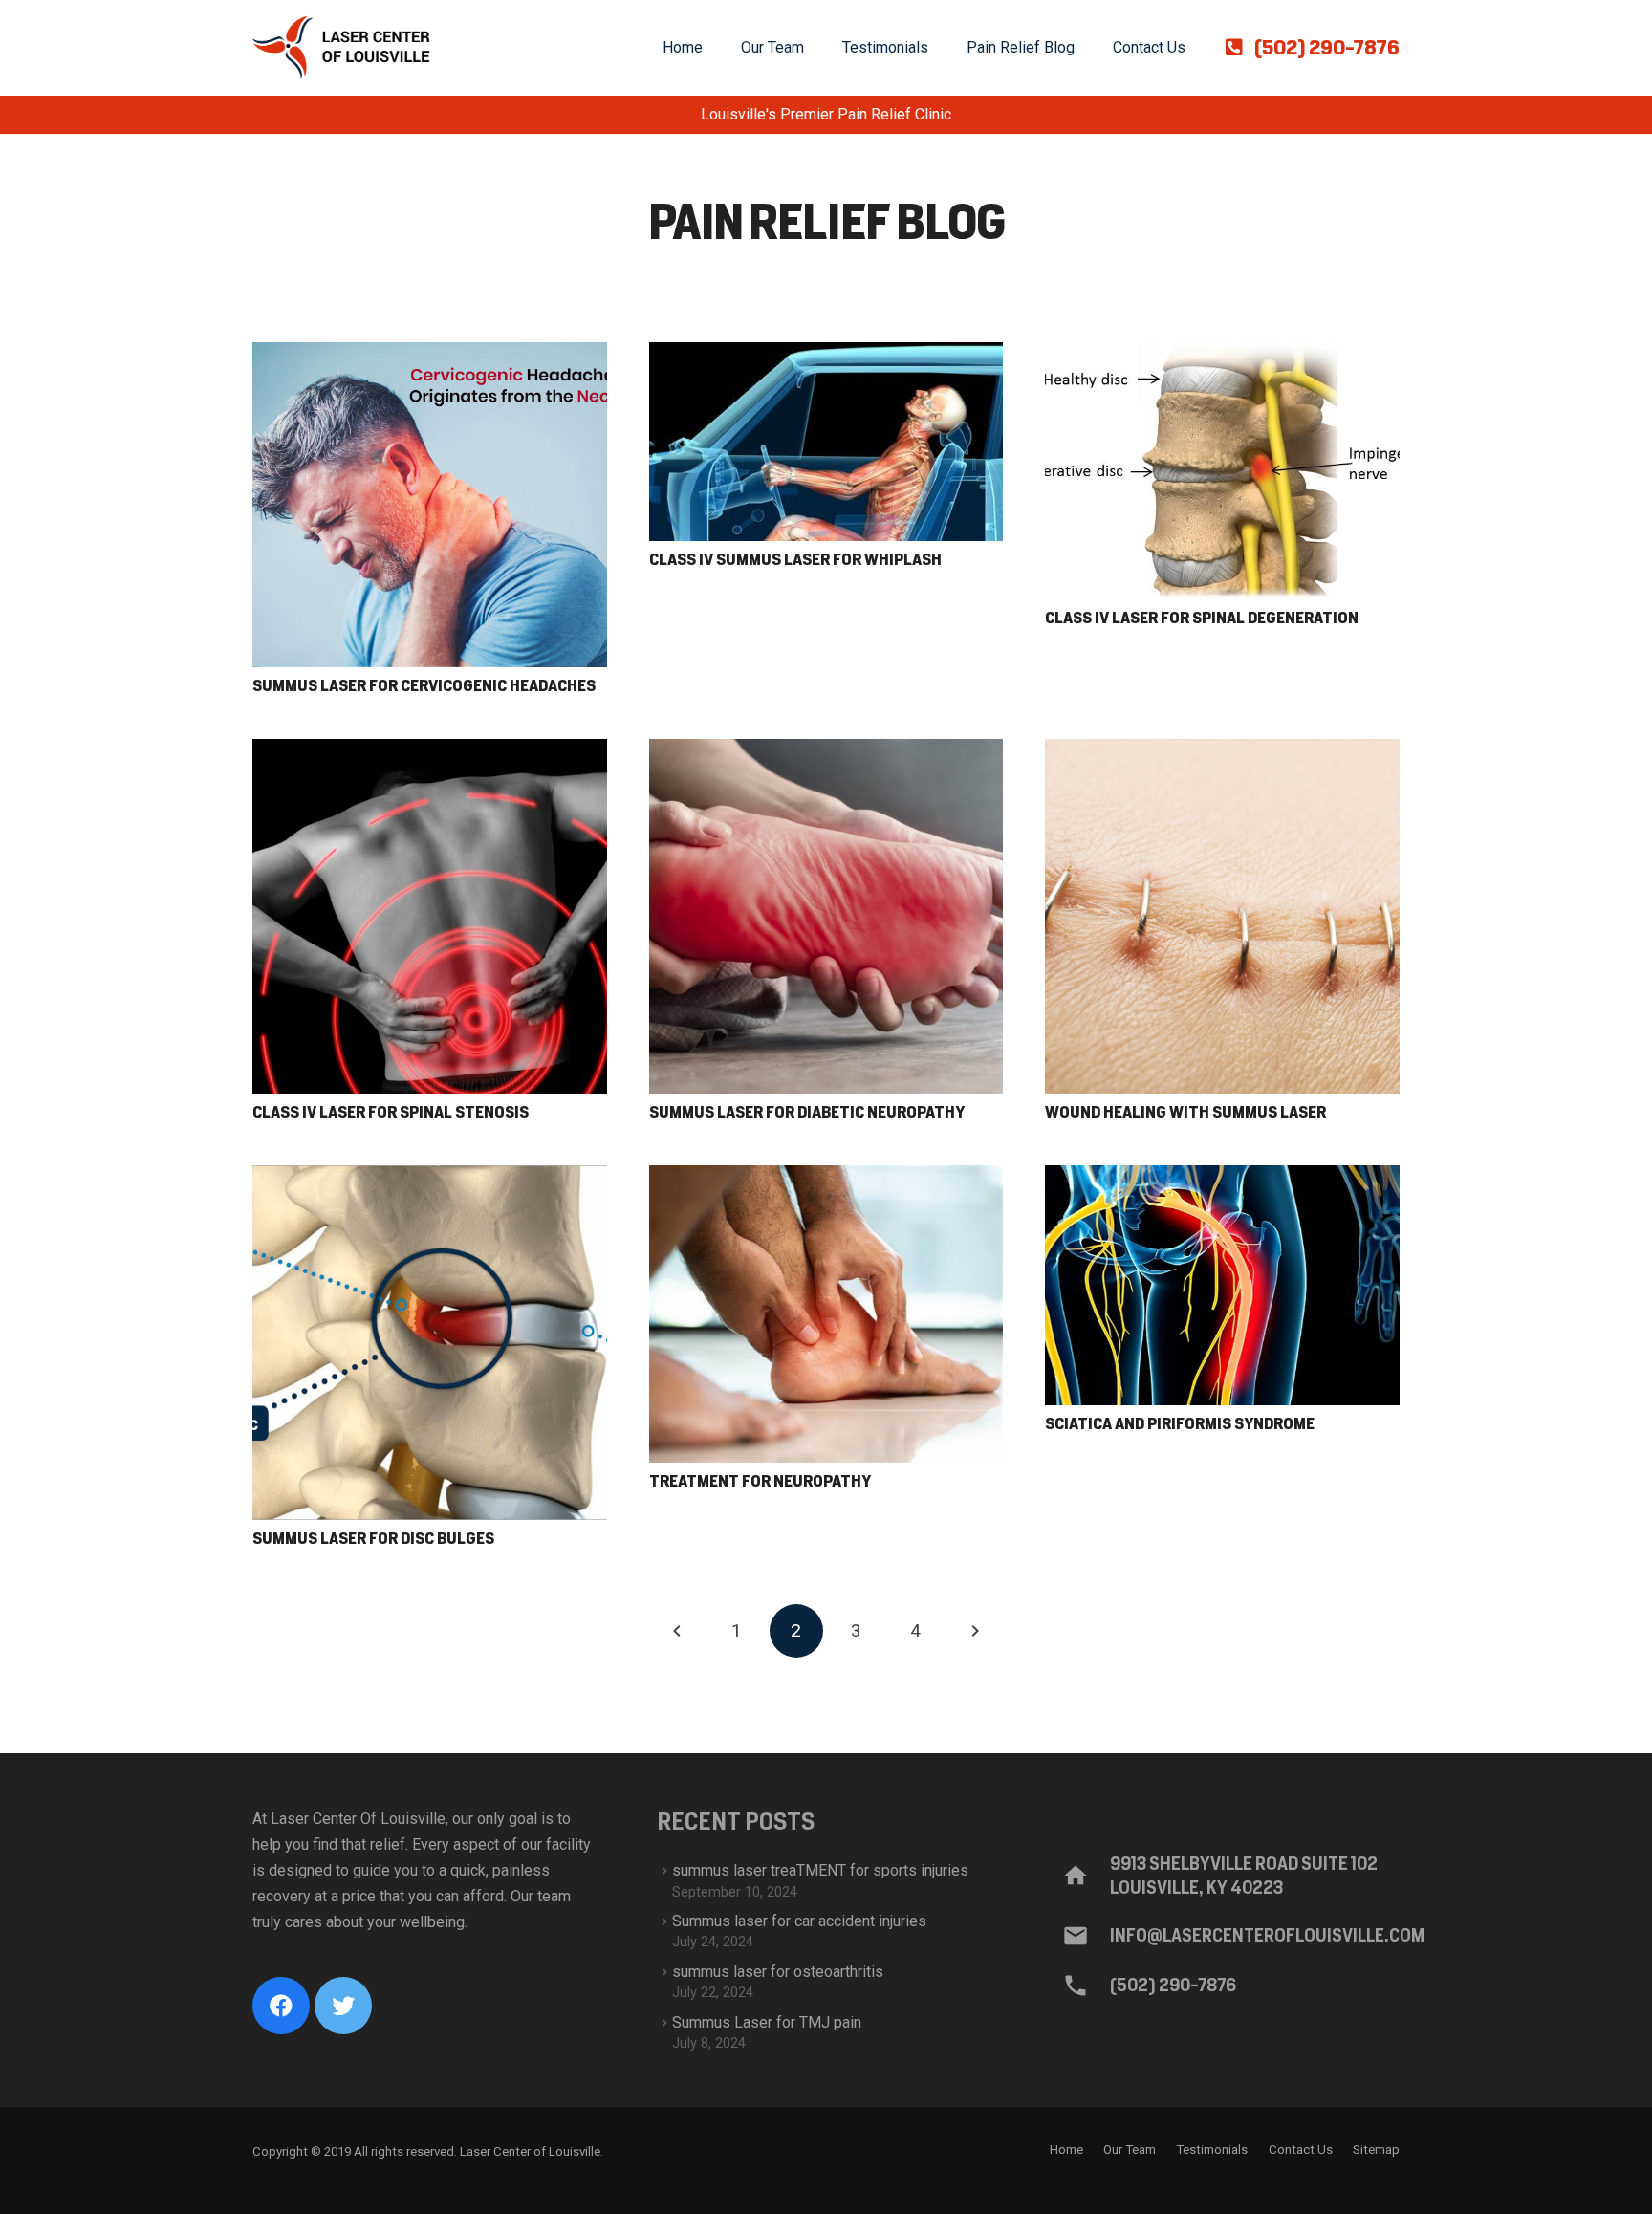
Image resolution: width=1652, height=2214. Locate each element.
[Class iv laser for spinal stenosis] (430, 916)
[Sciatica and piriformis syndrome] (1222, 1285)
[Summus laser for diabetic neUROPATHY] (826, 916)
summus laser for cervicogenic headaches (424, 686)
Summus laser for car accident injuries (799, 1921)
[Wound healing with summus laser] (1222, 916)
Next (975, 1631)
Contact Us (1301, 2149)
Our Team (1130, 2149)
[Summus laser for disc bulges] (430, 1343)
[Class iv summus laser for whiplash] (826, 442)
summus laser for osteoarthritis (778, 1972)
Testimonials (1212, 2149)
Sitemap (1376, 2149)
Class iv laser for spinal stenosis (391, 1112)
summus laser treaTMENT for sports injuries (820, 1870)
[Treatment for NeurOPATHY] (826, 1313)
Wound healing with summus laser (1185, 1112)
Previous (677, 1631)
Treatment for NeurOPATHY (760, 1481)
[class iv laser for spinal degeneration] (1222, 471)
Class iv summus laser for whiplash (795, 560)
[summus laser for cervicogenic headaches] (430, 505)
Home (1066, 2149)
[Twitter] (343, 2006)
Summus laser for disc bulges (373, 1539)
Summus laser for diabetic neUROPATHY (807, 1112)
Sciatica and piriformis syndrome (1180, 1424)
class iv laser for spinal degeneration (1202, 618)
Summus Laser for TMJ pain (767, 2022)
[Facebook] (281, 2006)
